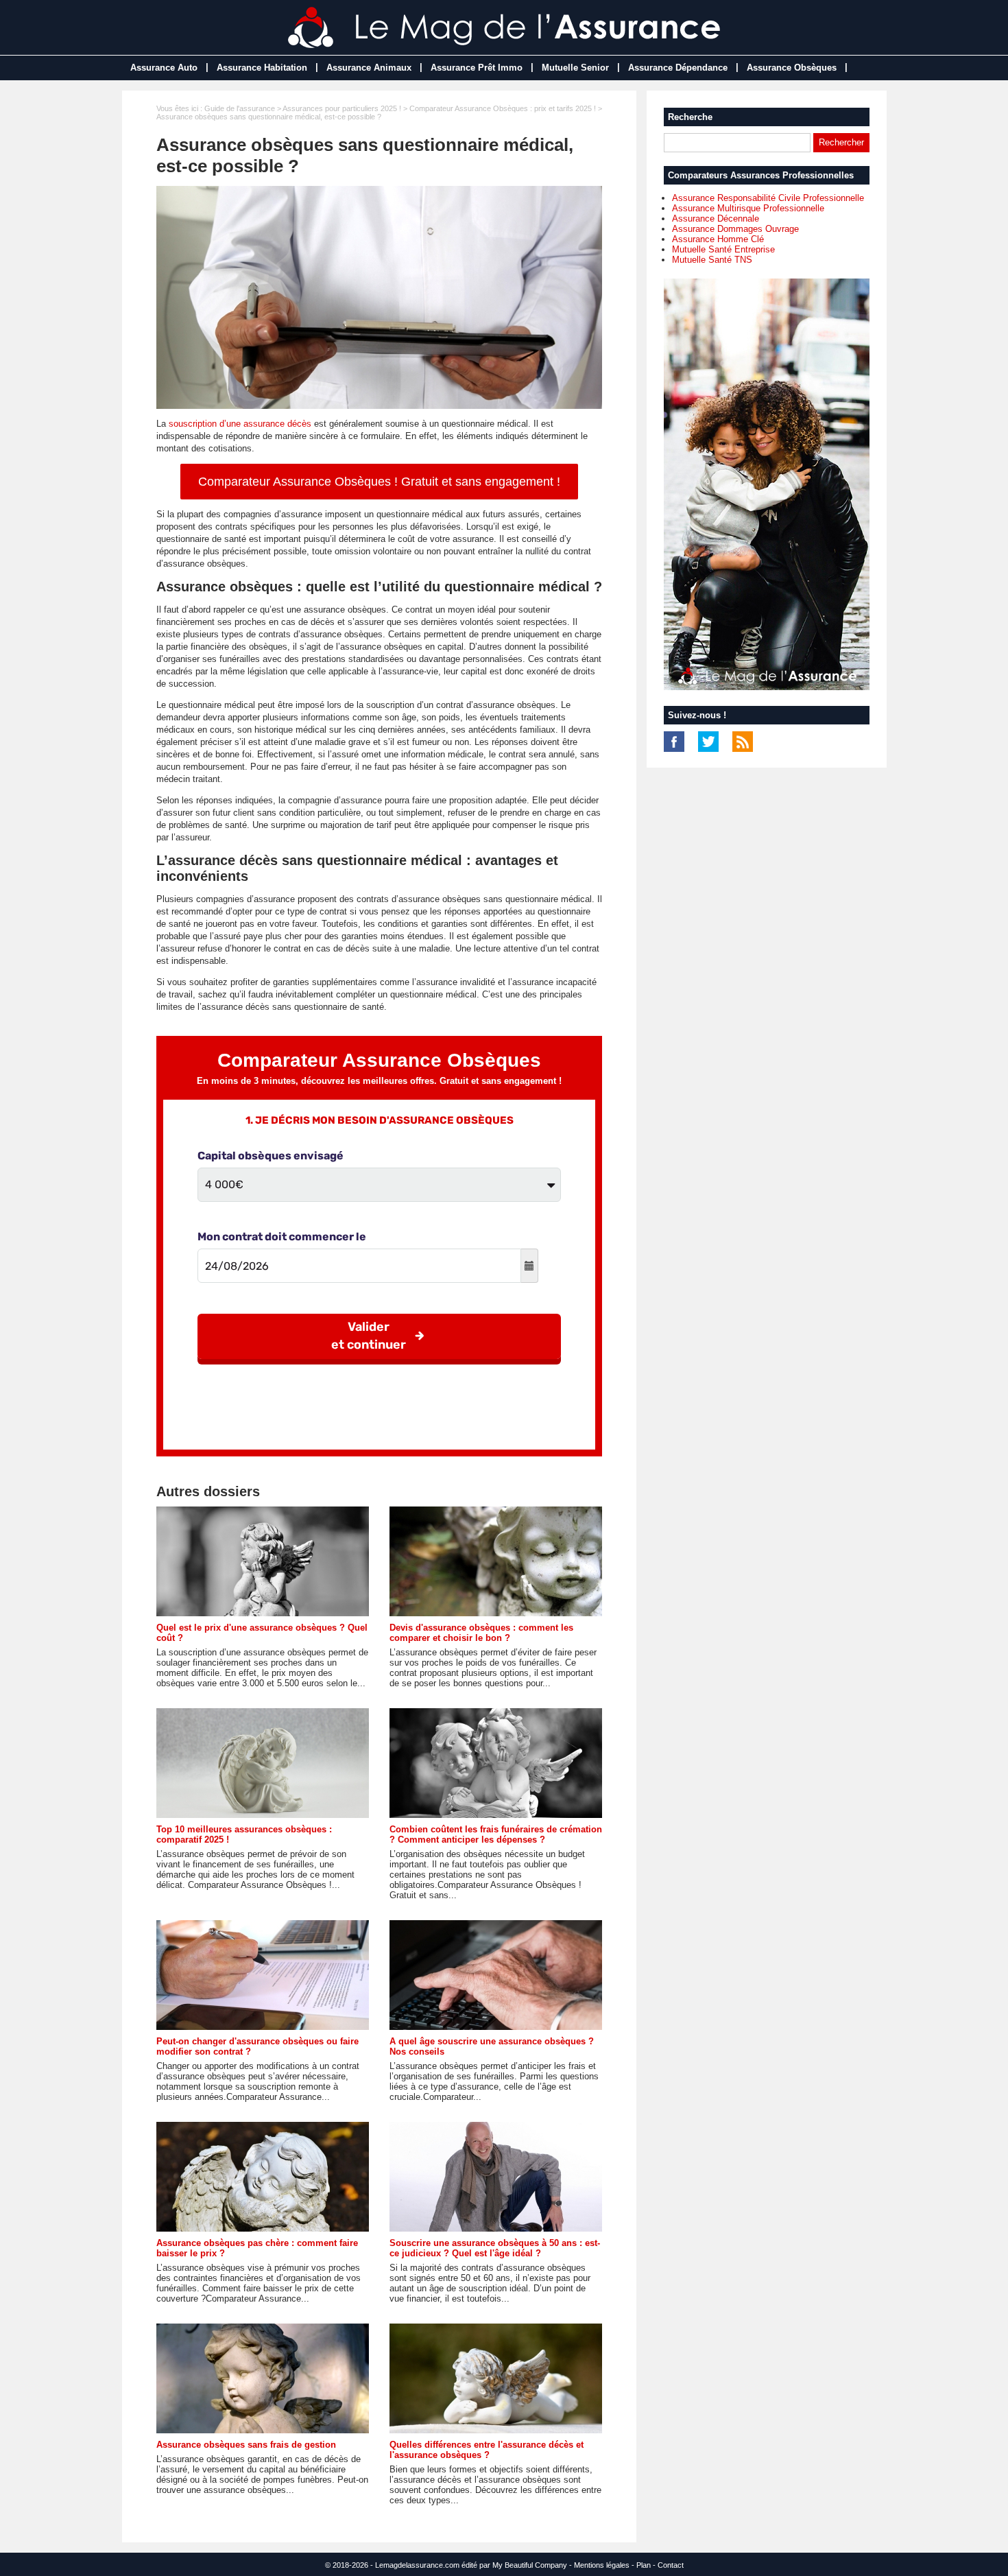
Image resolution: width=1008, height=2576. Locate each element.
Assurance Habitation (262, 68)
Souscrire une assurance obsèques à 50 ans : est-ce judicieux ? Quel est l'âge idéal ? (495, 2248)
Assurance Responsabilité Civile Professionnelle (768, 198)
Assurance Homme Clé (718, 239)
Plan (644, 2565)
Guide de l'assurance (240, 108)
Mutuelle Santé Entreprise (723, 249)
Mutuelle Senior (575, 68)
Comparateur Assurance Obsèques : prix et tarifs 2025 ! (503, 108)
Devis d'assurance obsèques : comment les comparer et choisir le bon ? (481, 1633)
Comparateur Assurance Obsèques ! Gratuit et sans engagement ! (379, 482)
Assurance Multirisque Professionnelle (748, 208)
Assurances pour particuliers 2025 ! (342, 108)
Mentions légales (602, 2565)
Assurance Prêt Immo (477, 68)
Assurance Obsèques (792, 68)
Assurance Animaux (369, 68)
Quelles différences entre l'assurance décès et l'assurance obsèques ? (487, 2450)
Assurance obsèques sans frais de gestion (246, 2445)
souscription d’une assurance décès (240, 424)
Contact (671, 2565)
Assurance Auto (164, 68)
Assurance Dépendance (678, 68)
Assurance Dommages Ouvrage (735, 229)
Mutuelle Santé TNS (712, 260)
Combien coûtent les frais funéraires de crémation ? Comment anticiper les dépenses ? (496, 1834)
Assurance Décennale (716, 218)
